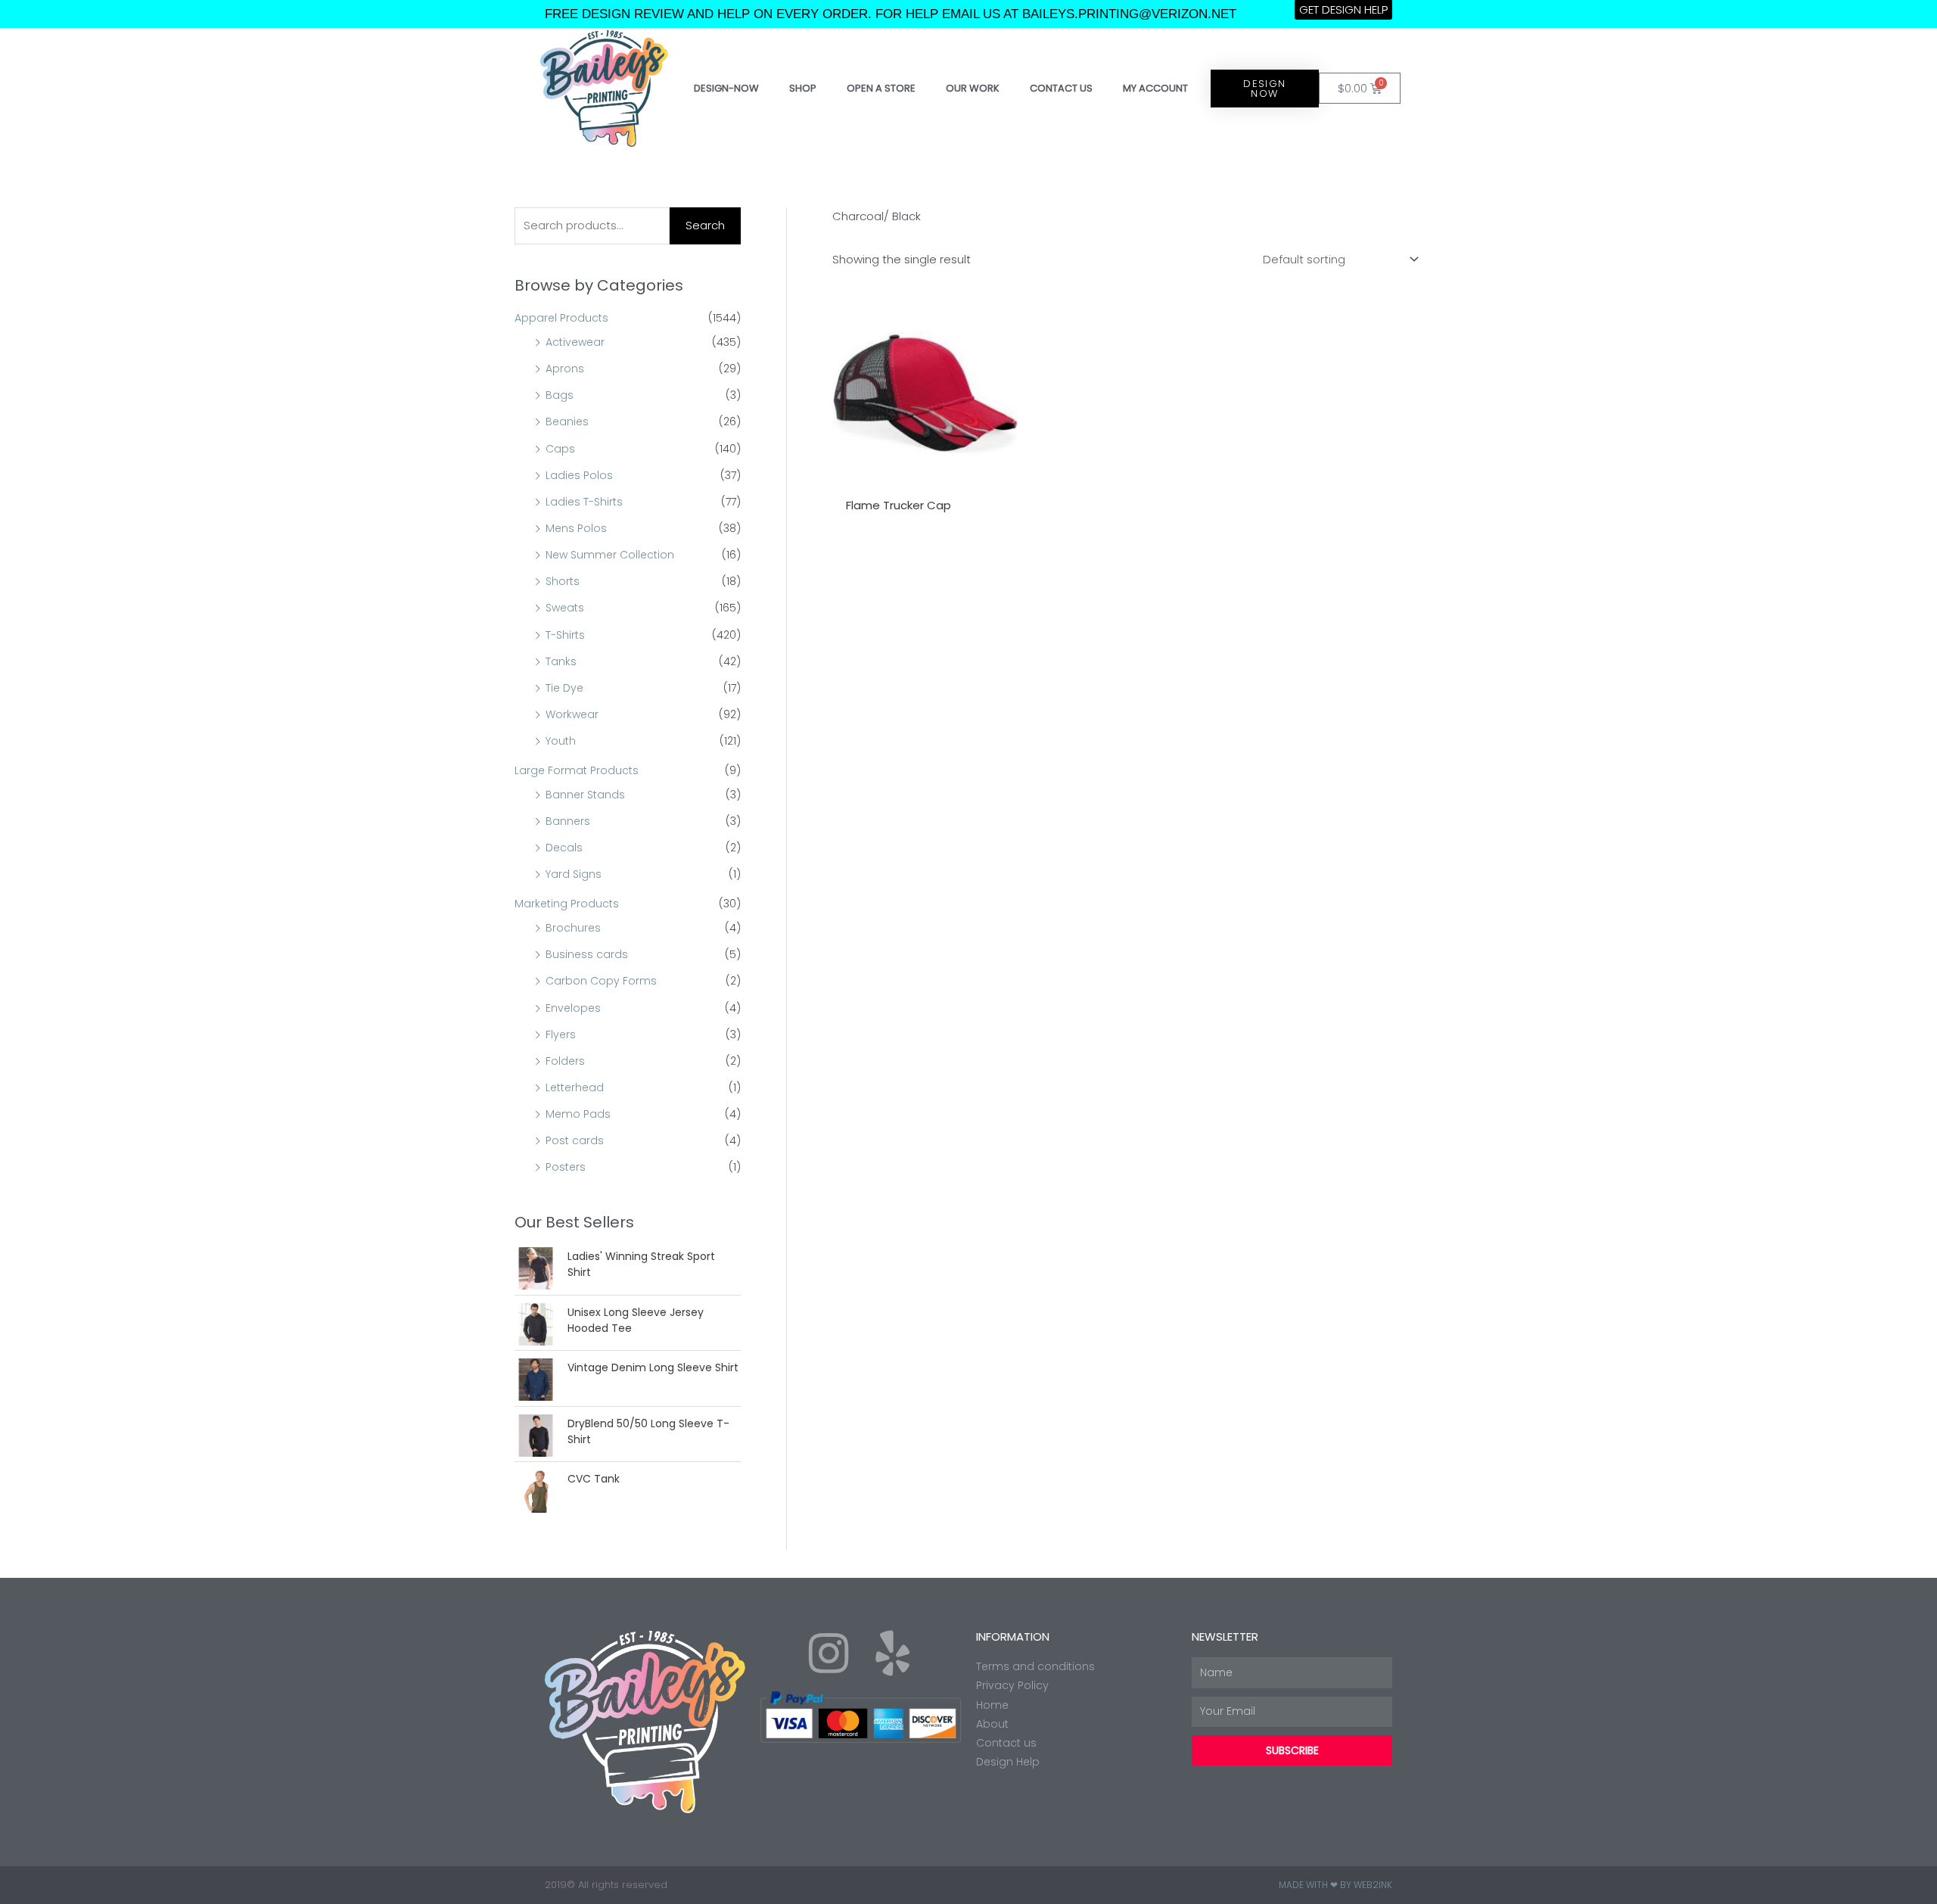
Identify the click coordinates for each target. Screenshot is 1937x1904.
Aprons (565, 369)
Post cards (575, 1140)
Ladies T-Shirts (584, 502)
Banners (568, 821)
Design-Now (726, 88)
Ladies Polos (579, 475)
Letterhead (575, 1087)
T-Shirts (565, 635)
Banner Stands (585, 795)
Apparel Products (561, 318)
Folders (565, 1061)
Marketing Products (567, 904)
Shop (803, 88)
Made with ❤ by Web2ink (1335, 1885)
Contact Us (1061, 88)
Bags (560, 395)
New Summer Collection (610, 555)
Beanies (567, 422)
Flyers (561, 1034)
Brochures (573, 928)
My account (1155, 88)
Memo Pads (578, 1114)
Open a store (881, 88)
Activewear (575, 342)
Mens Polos (576, 528)
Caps (560, 449)
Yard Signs (574, 874)
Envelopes (573, 1008)
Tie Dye (564, 688)
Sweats (565, 608)
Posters (566, 1167)
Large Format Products (577, 770)
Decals (564, 848)
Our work (973, 88)
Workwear (572, 714)
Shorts (563, 581)
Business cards (587, 954)
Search (705, 225)
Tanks (561, 661)
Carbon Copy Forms (601, 981)
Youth (561, 741)
